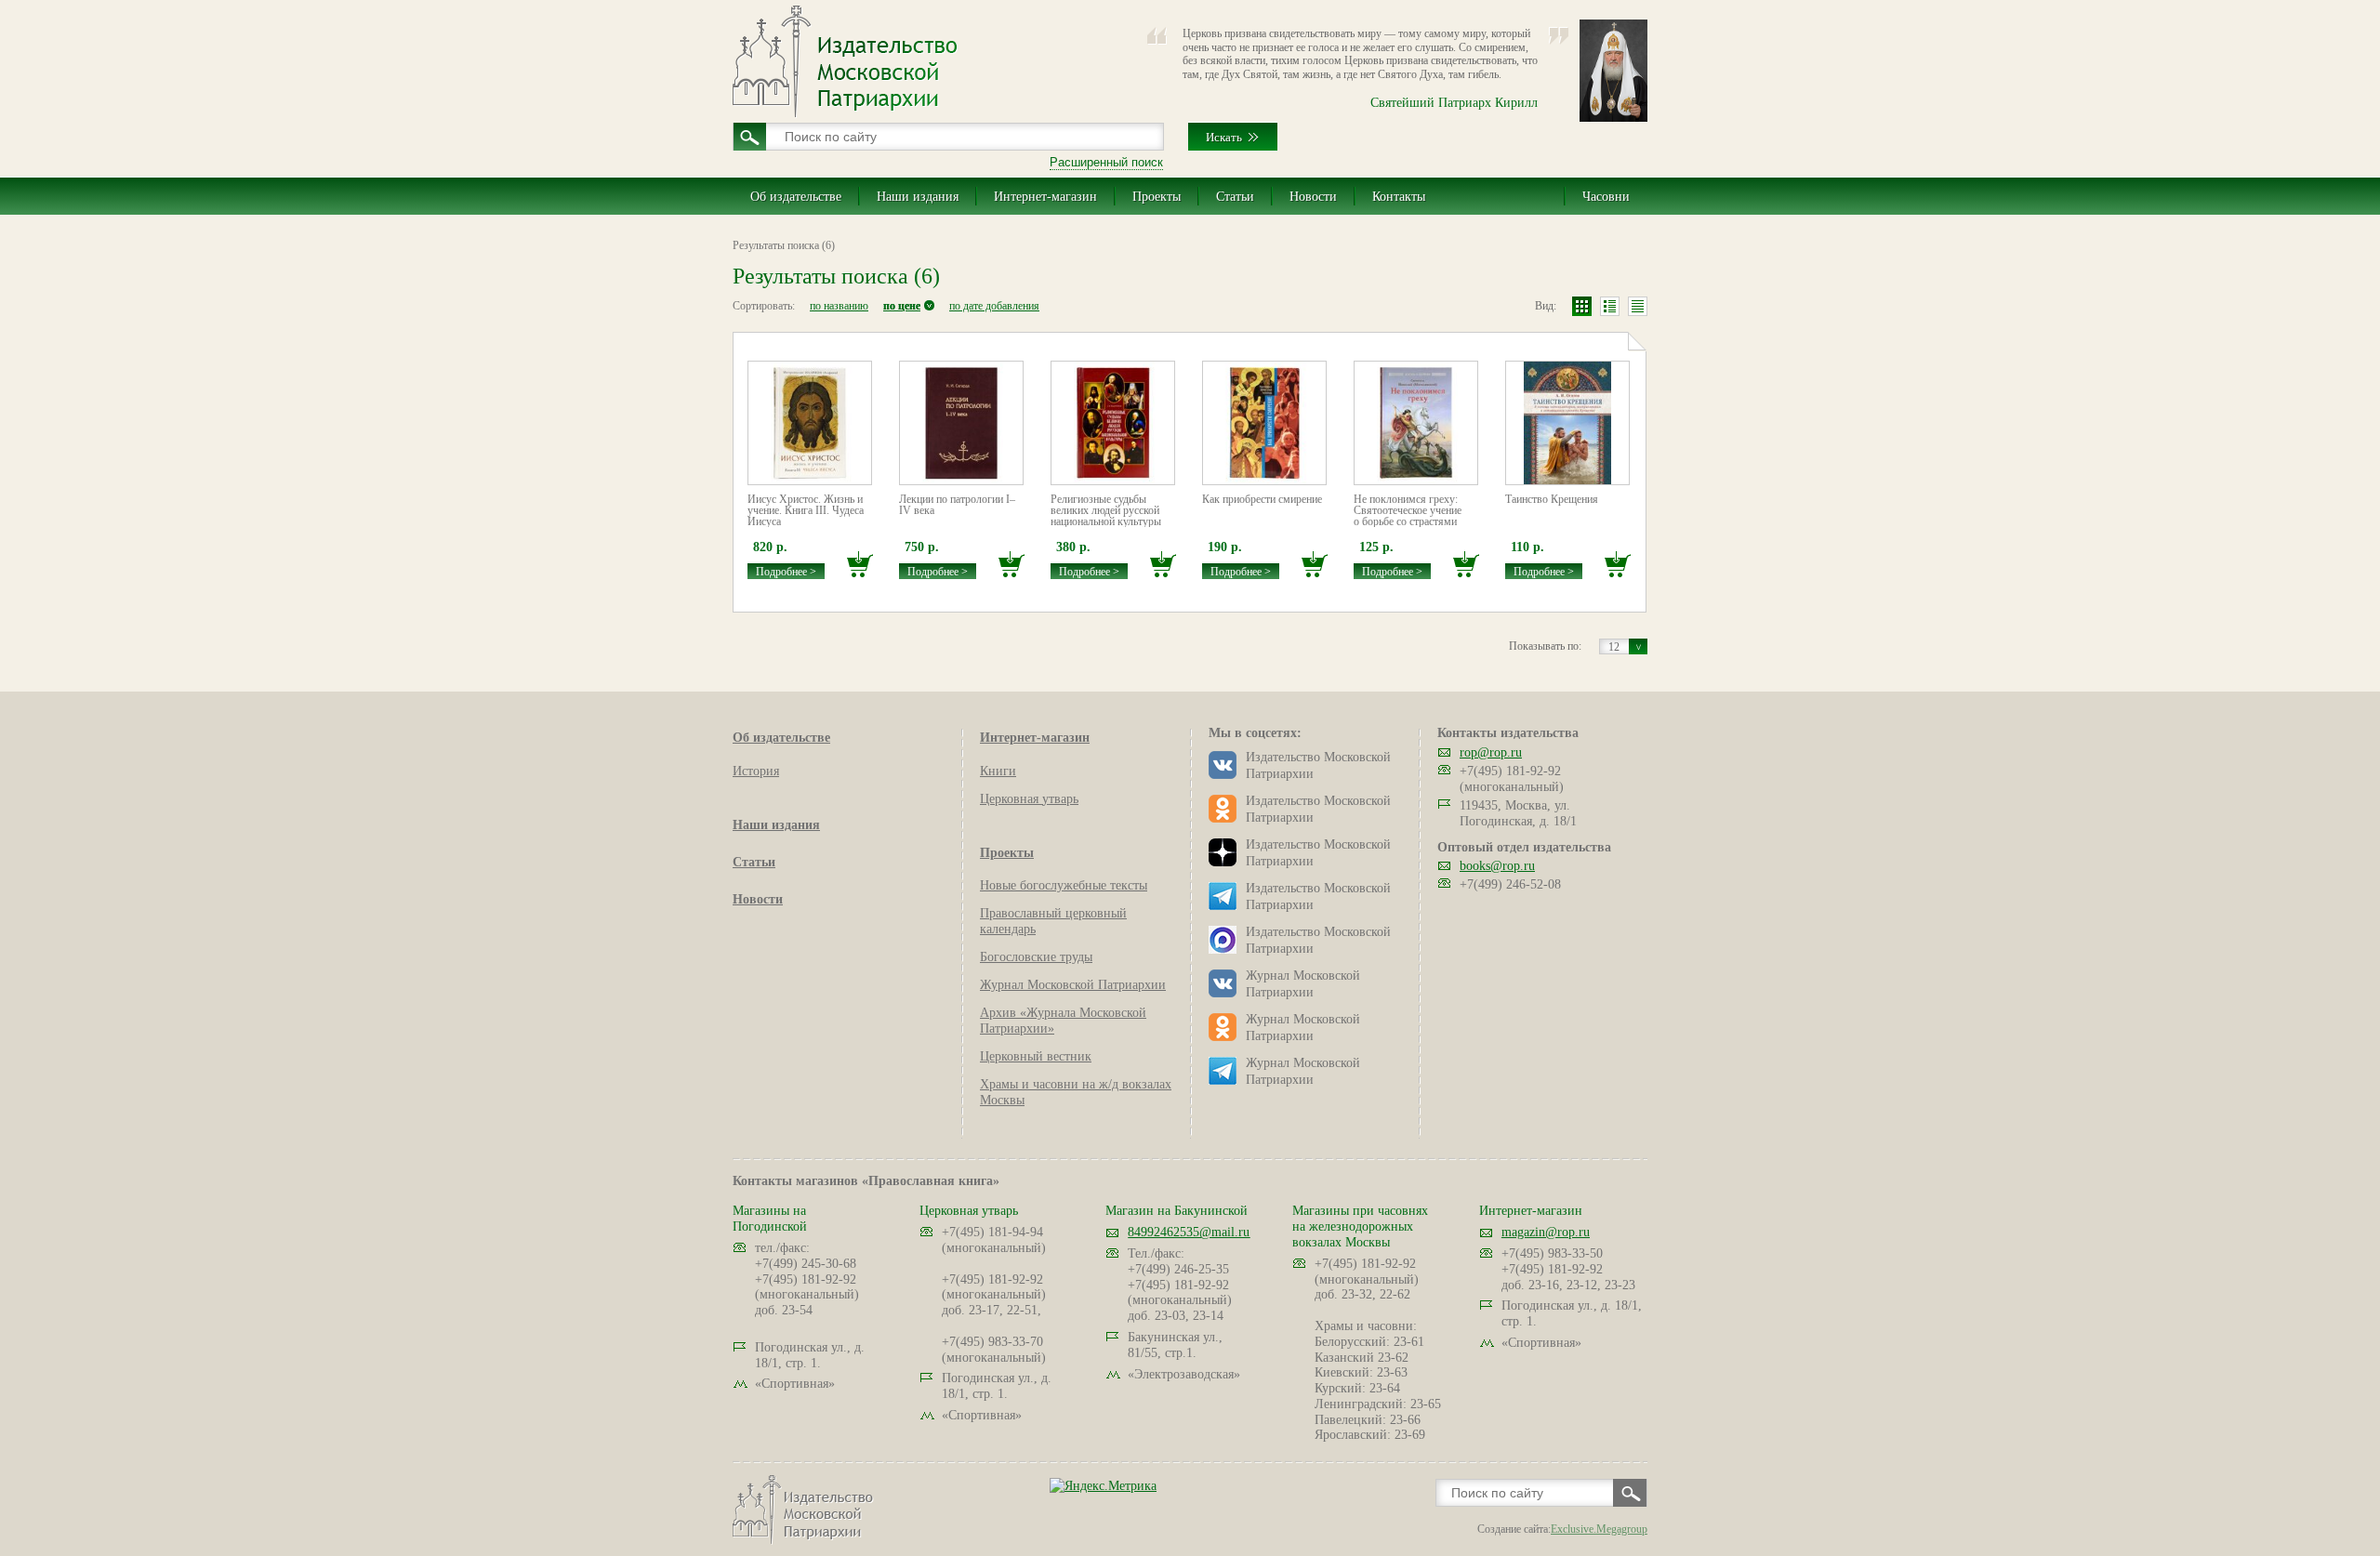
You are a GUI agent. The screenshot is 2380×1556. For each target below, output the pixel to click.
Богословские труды (1036, 957)
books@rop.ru (1497, 866)
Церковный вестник (1036, 1056)
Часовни (1606, 197)
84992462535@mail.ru (1189, 1232)
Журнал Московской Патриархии (1073, 985)
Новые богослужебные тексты (1064, 885)
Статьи (1235, 197)
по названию (839, 306)
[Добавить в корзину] (860, 565)
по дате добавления (994, 306)
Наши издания (918, 197)
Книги (998, 771)
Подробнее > (786, 572)
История (756, 771)
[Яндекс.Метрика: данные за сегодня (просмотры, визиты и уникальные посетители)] (1103, 1486)
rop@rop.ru (1491, 752)
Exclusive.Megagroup (1599, 1529)
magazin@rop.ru (1546, 1232)
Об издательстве (796, 197)
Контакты (1399, 197)
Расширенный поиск (1106, 162)
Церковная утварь (1029, 799)
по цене (902, 306)
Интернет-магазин (1045, 197)
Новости (1313, 197)
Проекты (1157, 197)
